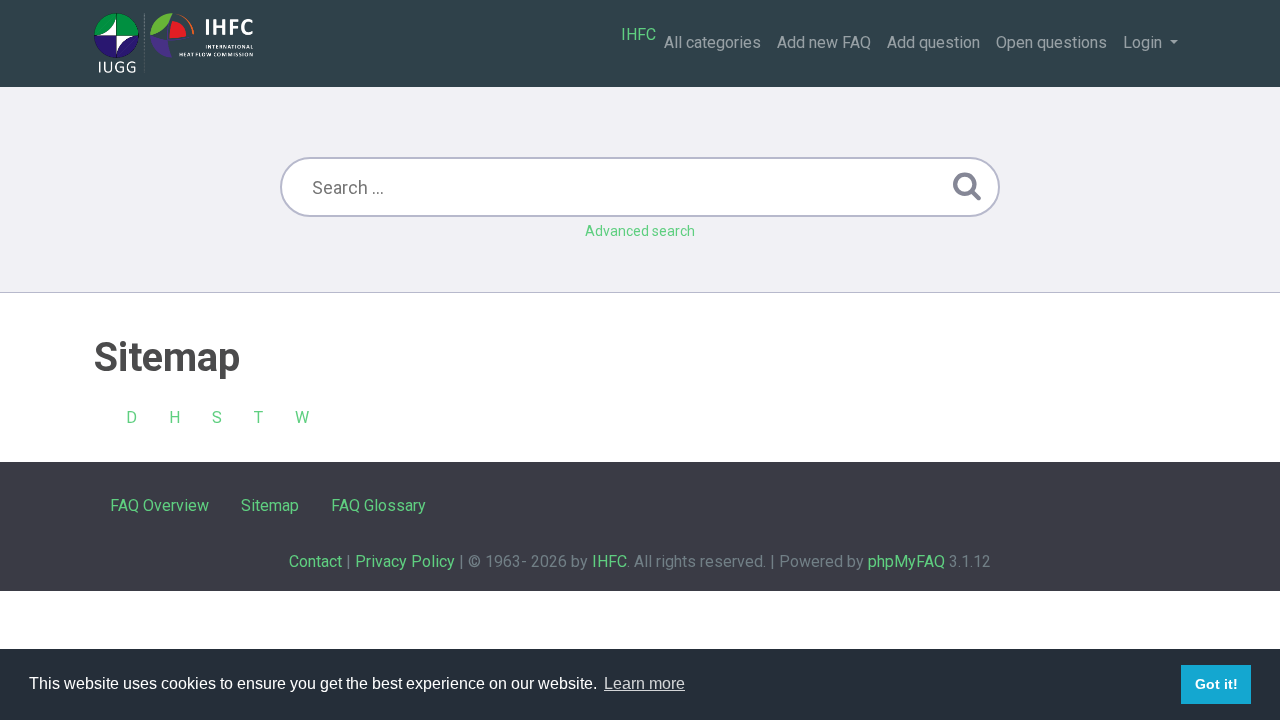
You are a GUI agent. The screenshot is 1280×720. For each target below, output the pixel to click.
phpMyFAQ (906, 561)
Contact (315, 561)
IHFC (638, 34)
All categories (712, 42)
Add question (933, 42)
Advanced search (640, 231)
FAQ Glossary (378, 505)
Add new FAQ (824, 42)
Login (1144, 42)
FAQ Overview (159, 505)
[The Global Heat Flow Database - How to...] (173, 43)
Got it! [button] (1216, 684)
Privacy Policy (405, 561)
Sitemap (270, 505)
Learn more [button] (644, 683)
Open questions (1051, 42)
